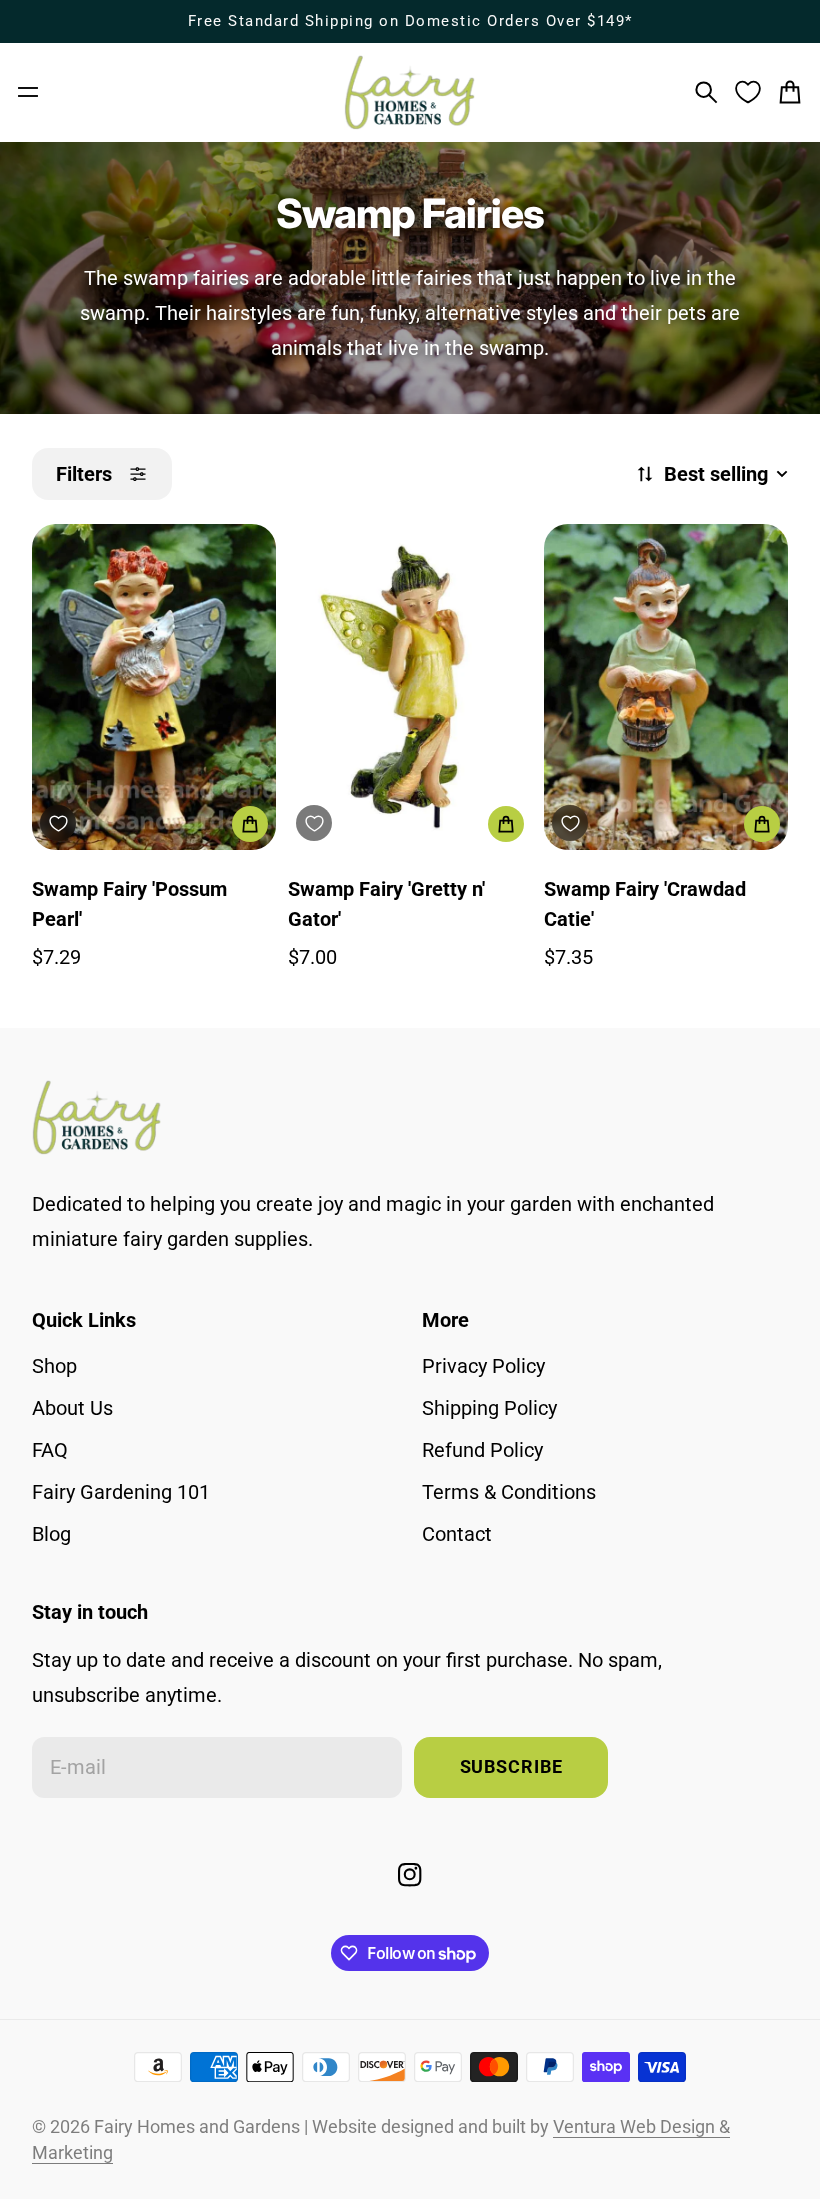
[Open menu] (28, 92)
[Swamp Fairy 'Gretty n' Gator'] (410, 686)
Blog (51, 1534)
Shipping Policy (489, 1408)
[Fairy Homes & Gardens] (410, 92)
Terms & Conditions (509, 1492)
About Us (72, 1408)
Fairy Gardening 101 (121, 1492)
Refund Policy (482, 1450)
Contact (457, 1534)
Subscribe (511, 1767)
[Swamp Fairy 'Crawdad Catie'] (666, 686)
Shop (54, 1366)
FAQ (50, 1450)
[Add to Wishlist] (58, 823)
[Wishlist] (748, 92)
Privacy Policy (483, 1366)
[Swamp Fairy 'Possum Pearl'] (154, 686)
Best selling (716, 474)
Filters (84, 474)
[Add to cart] (250, 824)
